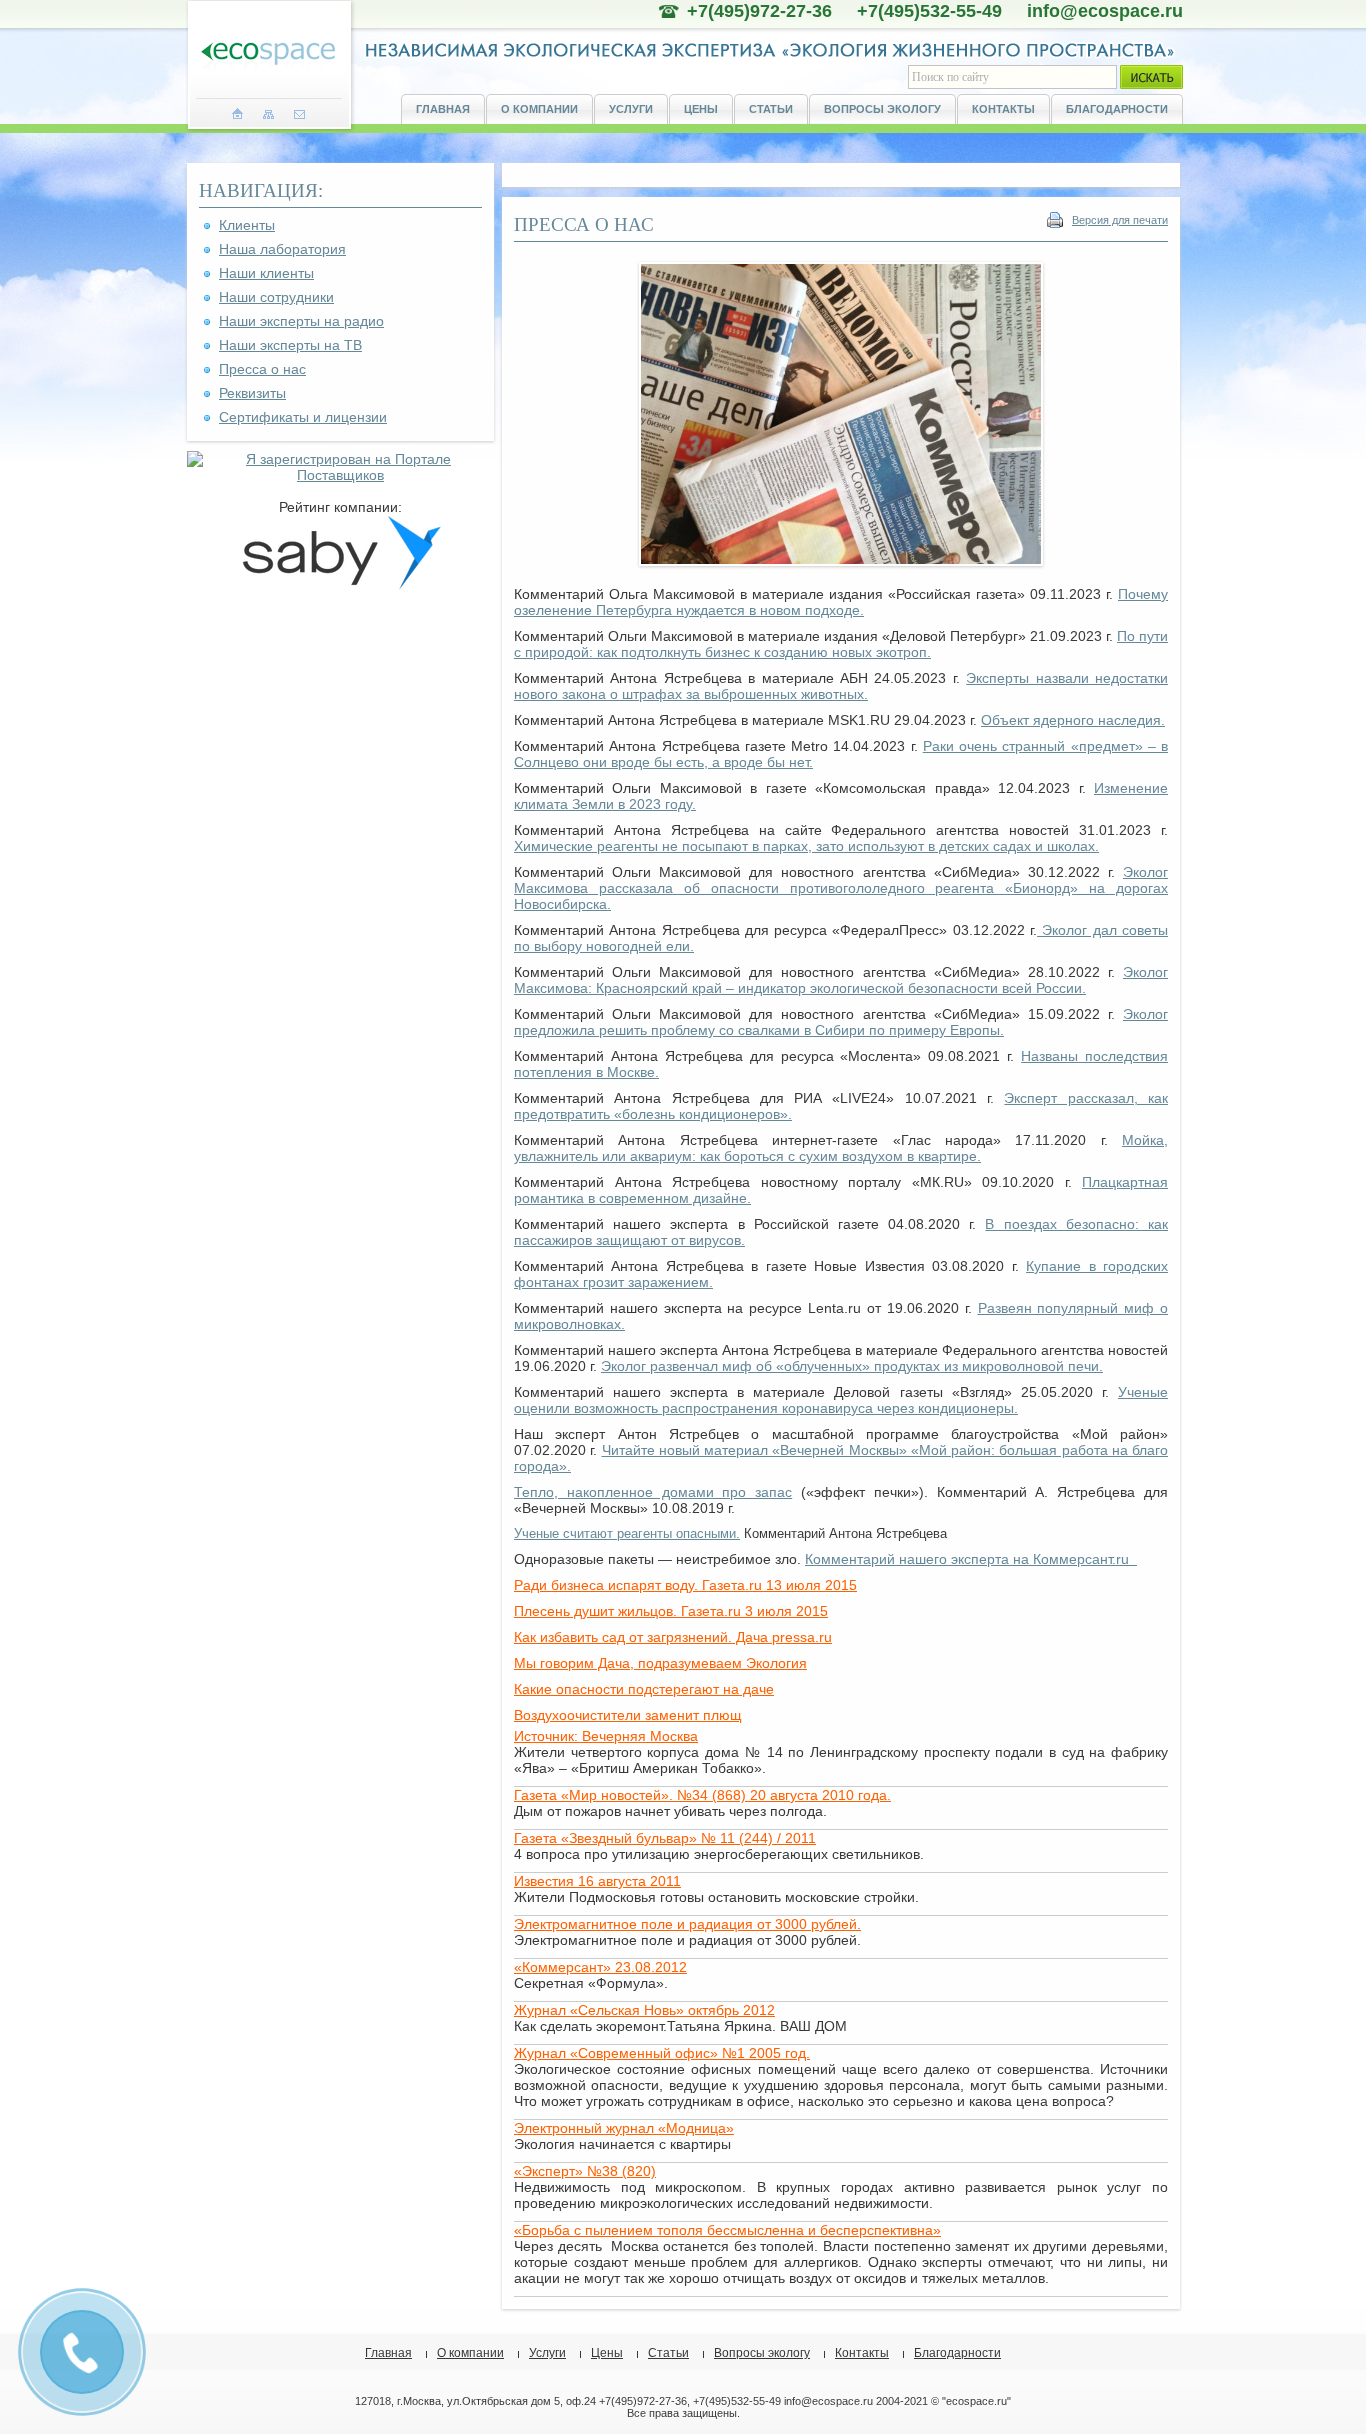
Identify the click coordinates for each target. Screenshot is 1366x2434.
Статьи (771, 109)
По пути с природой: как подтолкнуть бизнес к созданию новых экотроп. (841, 644)
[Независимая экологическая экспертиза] (268, 54)
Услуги (631, 109)
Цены (701, 109)
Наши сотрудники (276, 297)
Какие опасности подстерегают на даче (644, 1689)
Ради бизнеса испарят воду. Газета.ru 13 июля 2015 (685, 1585)
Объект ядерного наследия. (1073, 720)
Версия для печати (1120, 220)
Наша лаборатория (282, 249)
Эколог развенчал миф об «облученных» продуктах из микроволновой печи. (852, 1366)
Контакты (1003, 109)
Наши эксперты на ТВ (290, 345)
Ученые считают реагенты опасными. (627, 1533)
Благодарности (1117, 109)
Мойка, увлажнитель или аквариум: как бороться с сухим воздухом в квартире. (841, 1148)
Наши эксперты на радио (301, 321)
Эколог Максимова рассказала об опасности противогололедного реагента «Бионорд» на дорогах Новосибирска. (841, 888)
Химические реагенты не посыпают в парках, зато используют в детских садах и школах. (806, 846)
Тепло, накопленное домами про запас (653, 1492)
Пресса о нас (262, 369)
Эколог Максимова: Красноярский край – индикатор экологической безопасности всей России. (841, 980)
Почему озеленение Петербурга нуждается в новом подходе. (841, 602)
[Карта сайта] (268, 114)
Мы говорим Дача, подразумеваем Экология (660, 1663)
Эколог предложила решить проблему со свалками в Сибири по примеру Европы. (841, 1022)
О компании (539, 109)
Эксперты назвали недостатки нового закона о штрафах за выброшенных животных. (841, 686)
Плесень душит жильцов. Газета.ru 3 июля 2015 (671, 1611)
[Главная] (237, 114)
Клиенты (247, 225)
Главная (443, 109)
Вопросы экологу (882, 109)
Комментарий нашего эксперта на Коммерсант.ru (971, 1559)
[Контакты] (299, 114)
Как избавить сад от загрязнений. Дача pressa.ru (673, 1637)
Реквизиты (252, 393)
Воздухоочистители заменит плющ (628, 1715)
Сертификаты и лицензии (303, 417)
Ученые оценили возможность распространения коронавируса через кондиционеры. (841, 1400)
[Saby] (341, 585)
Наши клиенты (266, 273)
